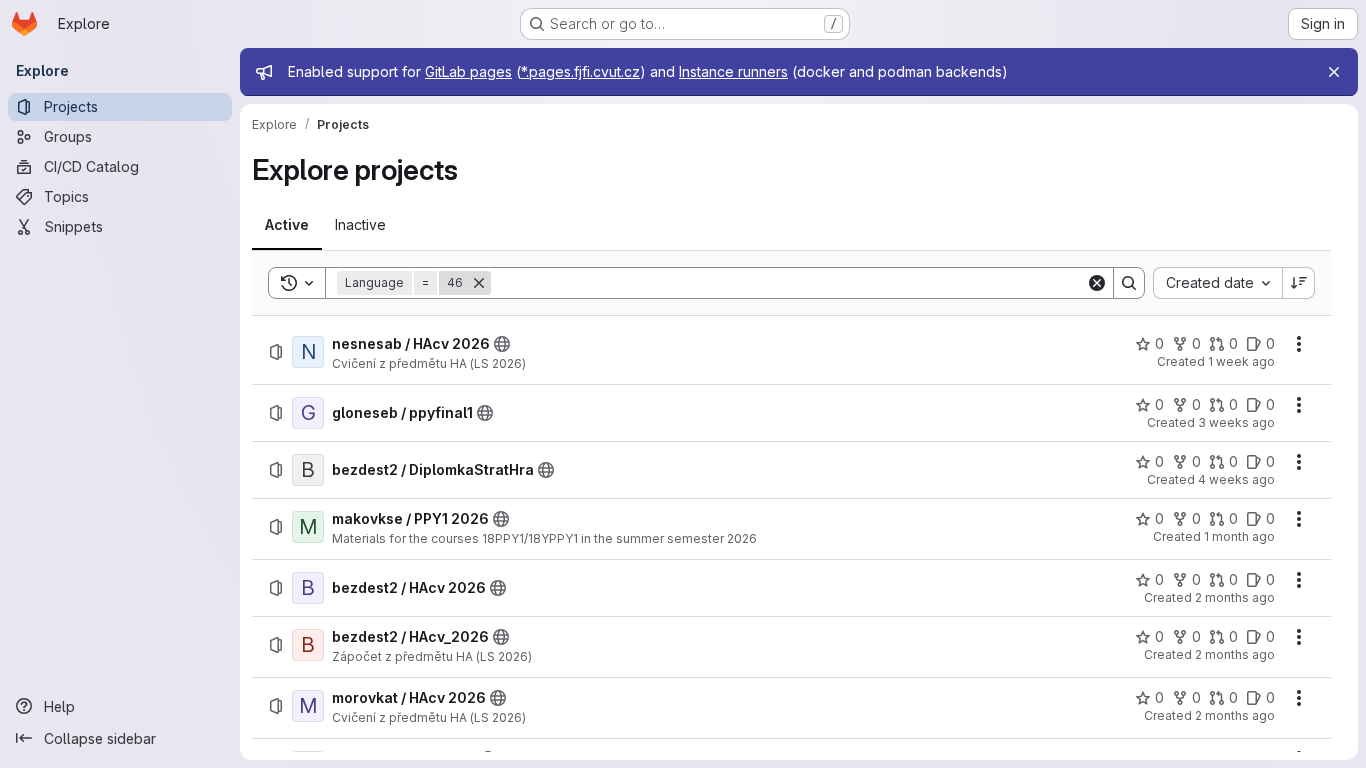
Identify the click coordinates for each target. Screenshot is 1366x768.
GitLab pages (468, 71)
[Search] (1129, 283)
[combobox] (1217, 283)
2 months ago (1235, 597)
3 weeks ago (1236, 422)
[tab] (287, 225)
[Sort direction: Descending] (1299, 283)
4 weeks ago (1236, 479)
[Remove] (479, 283)
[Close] (1334, 72)
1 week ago (1241, 361)
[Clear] (1097, 283)
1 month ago (1239, 536)
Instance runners (733, 71)
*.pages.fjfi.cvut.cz (580, 71)
